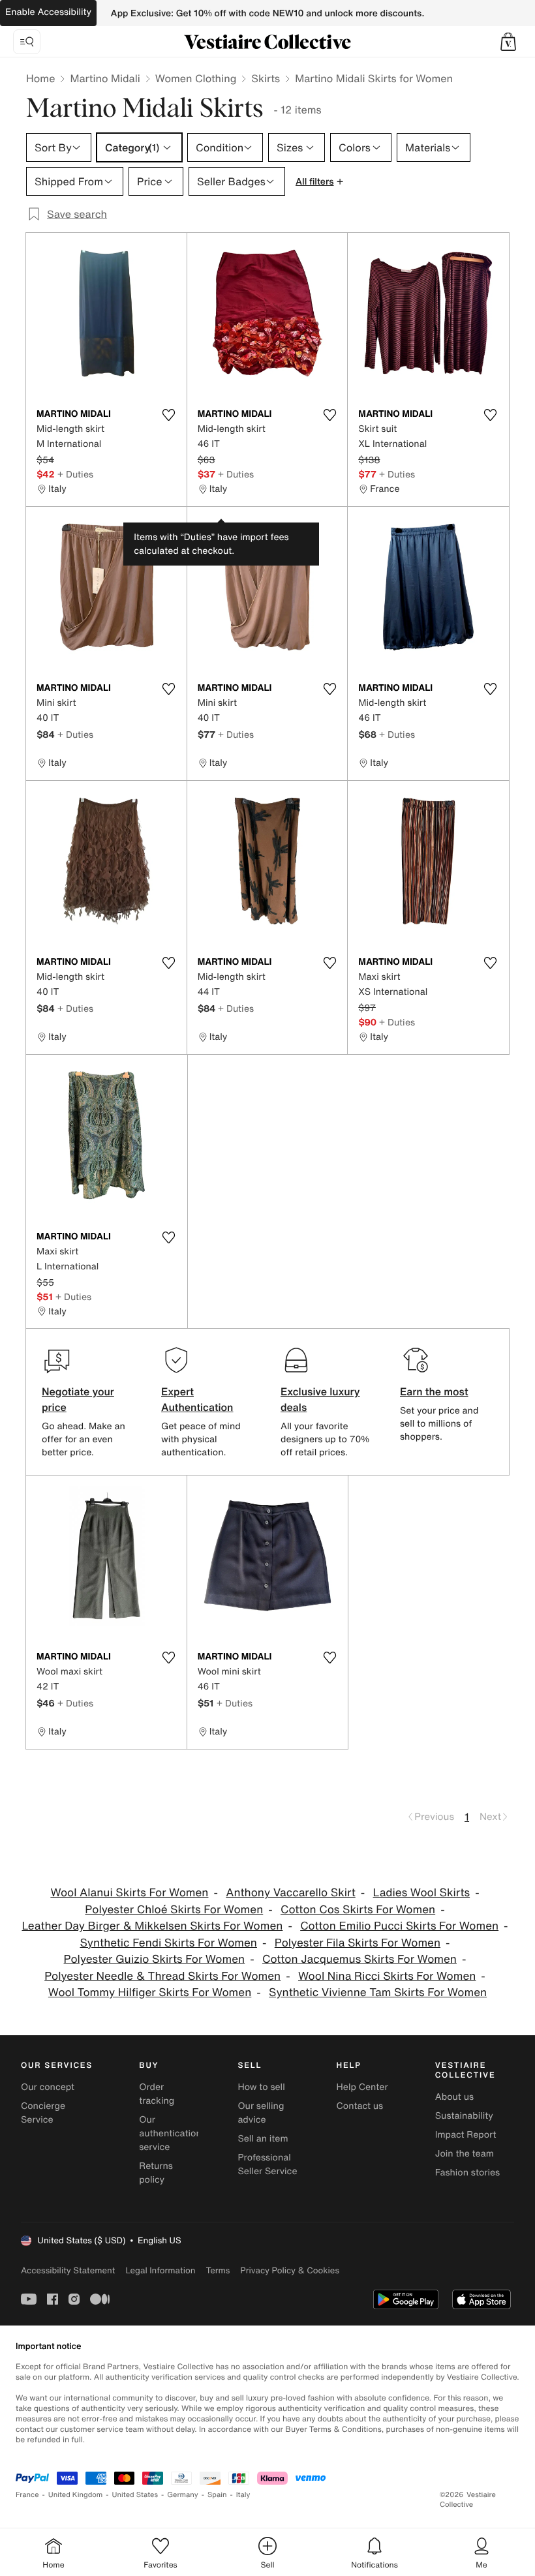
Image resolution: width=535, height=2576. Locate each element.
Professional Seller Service (267, 2164)
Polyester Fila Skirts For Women (358, 1943)
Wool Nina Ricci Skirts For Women (387, 1976)
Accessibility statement (68, 2270)
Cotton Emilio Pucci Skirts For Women (399, 1926)
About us (454, 2097)
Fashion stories (467, 2173)
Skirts (266, 78)
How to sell (261, 2087)
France (27, 2495)
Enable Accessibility (48, 12)
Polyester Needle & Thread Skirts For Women (162, 1976)
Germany (183, 2495)
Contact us (360, 2106)
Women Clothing (196, 78)
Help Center (362, 2087)
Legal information (160, 2270)
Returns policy (156, 2173)
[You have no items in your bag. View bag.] (508, 42)
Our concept (48, 2087)
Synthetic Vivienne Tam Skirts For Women (378, 1993)
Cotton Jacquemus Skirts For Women (359, 1959)
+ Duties (75, 474)
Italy (243, 2495)
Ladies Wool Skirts (422, 1893)
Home (40, 78)
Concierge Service (43, 2113)
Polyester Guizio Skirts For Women (155, 1959)
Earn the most (434, 1391)
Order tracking (157, 2094)
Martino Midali (105, 78)
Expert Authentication (197, 1399)
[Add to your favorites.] (169, 415)
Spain (217, 2495)
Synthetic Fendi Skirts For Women (168, 1943)
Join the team (465, 2154)
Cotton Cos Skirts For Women (358, 1910)
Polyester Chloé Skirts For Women (174, 1910)
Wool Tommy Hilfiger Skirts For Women (150, 1993)
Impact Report (466, 2135)
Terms (218, 2270)
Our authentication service (170, 2133)
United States (135, 2495)
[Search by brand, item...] (27, 42)
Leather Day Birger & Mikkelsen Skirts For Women (152, 1926)
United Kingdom (76, 2495)
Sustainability (464, 2116)
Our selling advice (261, 2113)
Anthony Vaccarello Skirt (290, 1893)
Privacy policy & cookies (290, 2270)
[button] (508, 42)
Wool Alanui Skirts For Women (129, 1893)
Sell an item (263, 2139)
